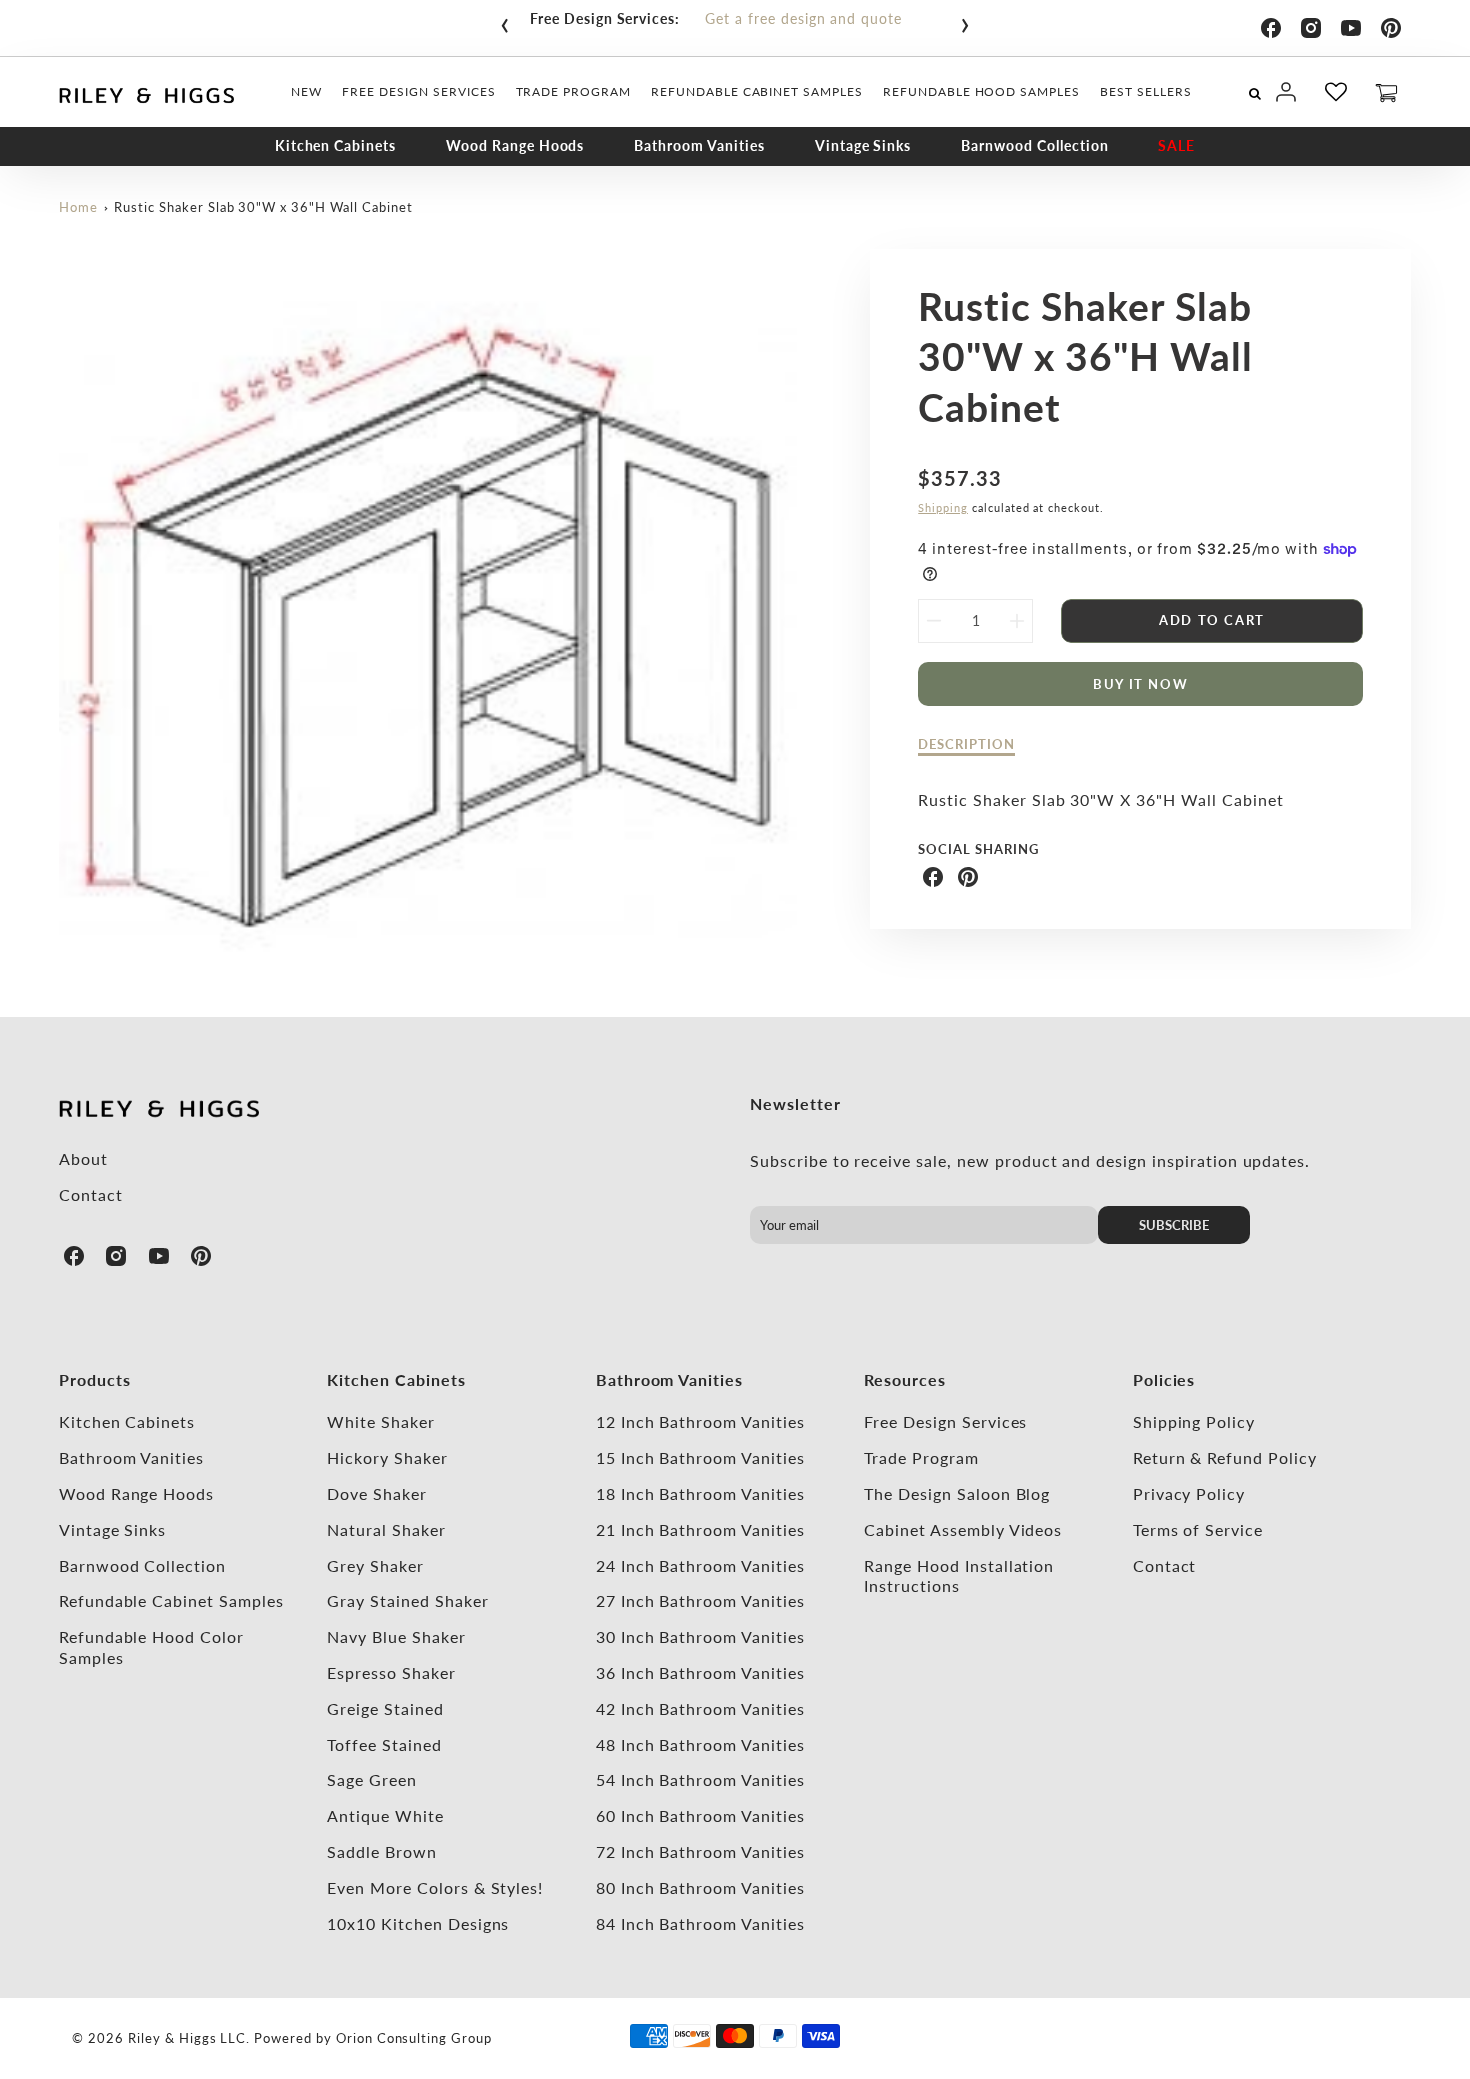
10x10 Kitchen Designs (418, 1923)
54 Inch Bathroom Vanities (700, 1779)
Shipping (943, 507)
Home (78, 207)
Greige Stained (385, 1708)
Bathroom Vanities (699, 145)
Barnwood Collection (1034, 145)
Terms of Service (1198, 1529)
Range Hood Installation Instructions (959, 1576)
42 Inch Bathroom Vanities (700, 1708)
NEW (306, 91)
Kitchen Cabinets (335, 145)
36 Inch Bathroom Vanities (700, 1672)
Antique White (385, 1815)
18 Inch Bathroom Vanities (700, 1493)
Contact (91, 1194)
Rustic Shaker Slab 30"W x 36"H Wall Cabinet (263, 207)
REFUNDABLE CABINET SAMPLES (757, 91)
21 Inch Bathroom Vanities (700, 1529)
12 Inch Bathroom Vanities (700, 1421)
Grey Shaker (375, 1565)
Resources (905, 1379)
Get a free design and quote (803, 18)
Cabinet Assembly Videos (963, 1529)
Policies (1164, 1379)
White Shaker (381, 1421)
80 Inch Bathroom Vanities (700, 1887)
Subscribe (1174, 1225)
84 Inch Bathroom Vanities (700, 1923)
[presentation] (505, 21)
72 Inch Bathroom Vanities (700, 1851)
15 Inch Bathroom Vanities (700, 1457)
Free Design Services (945, 1421)
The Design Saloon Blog (957, 1493)
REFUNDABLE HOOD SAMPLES (981, 91)
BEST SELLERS (1146, 91)
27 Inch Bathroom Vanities (700, 1600)
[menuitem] (306, 92)
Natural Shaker (386, 1529)
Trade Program (921, 1457)
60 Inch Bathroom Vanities (700, 1815)
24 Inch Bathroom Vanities (700, 1565)
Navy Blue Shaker (396, 1636)
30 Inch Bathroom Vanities (700, 1636)
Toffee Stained (384, 1744)
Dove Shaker (377, 1493)
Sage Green (372, 1779)
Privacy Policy (1189, 1493)
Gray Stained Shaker (407, 1600)
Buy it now (1140, 684)
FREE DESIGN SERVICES (418, 91)
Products (95, 1379)
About (83, 1158)
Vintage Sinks (863, 145)
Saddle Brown (382, 1851)
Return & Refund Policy (1225, 1457)
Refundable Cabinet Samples (171, 1600)
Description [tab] (966, 744)
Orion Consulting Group (414, 2038)
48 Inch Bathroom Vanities (700, 1744)
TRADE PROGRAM (573, 91)
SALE (1176, 145)
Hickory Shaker (387, 1457)
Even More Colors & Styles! (435, 1887)
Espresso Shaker (391, 1672)
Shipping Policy (1194, 1421)
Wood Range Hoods (515, 145)
